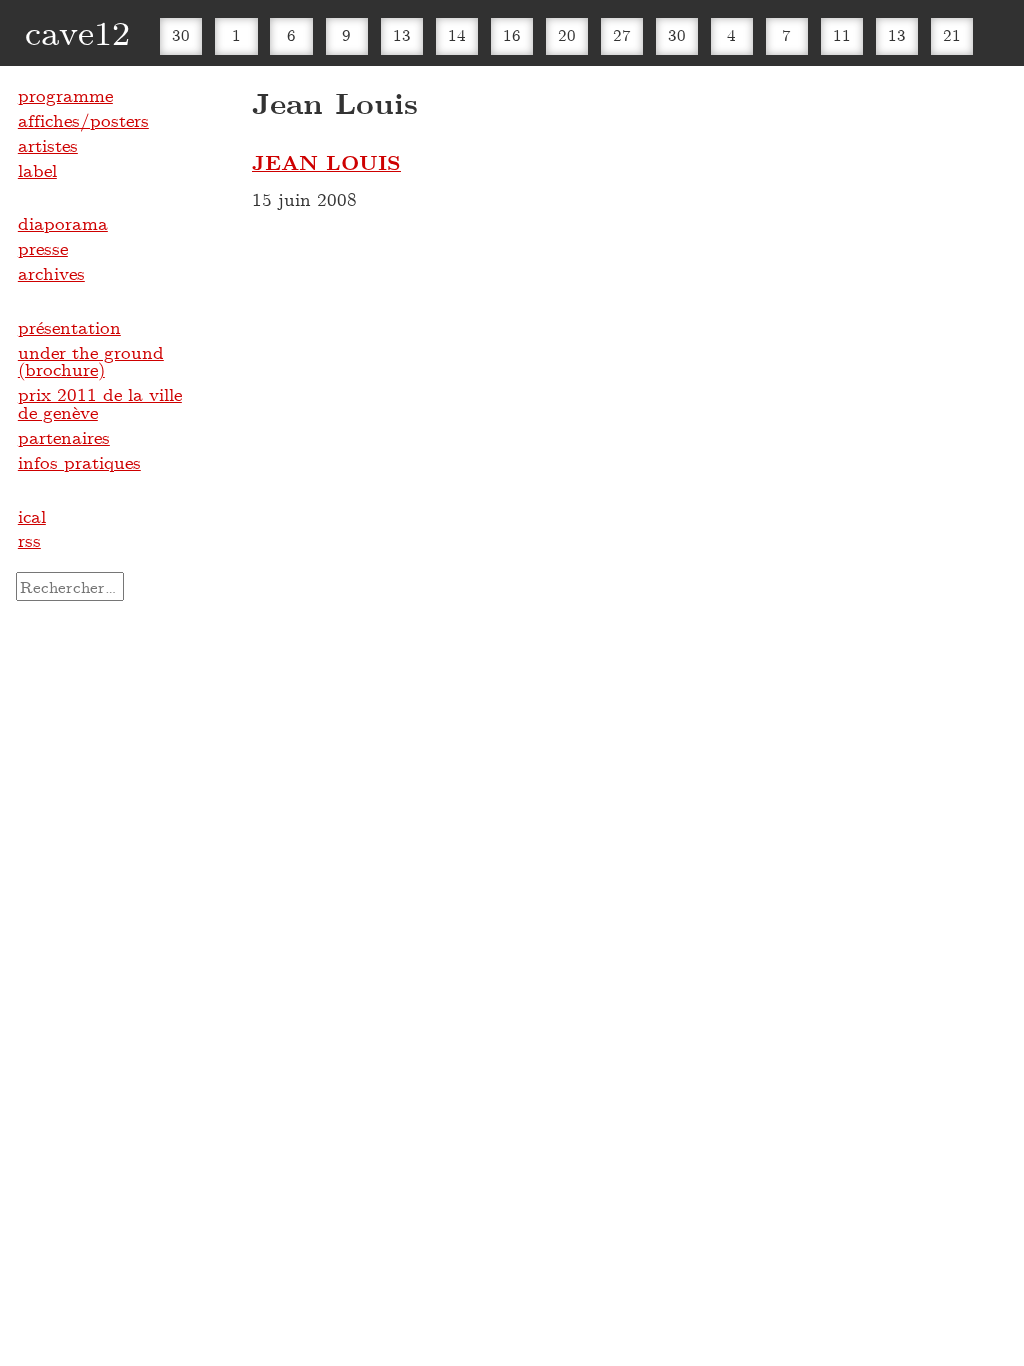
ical (32, 516)
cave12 (77, 31)
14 (457, 34)
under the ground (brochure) (91, 361)
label (37, 170)
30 (181, 34)
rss (29, 540)
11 (842, 34)
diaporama (63, 223)
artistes (48, 145)
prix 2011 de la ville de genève (100, 403)
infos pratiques (79, 462)
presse (43, 248)
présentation (69, 327)
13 (402, 34)
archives (51, 273)
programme (65, 95)
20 (567, 34)
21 (952, 34)
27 (622, 34)
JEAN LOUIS (326, 162)
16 (512, 34)
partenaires (64, 437)
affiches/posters (83, 120)
